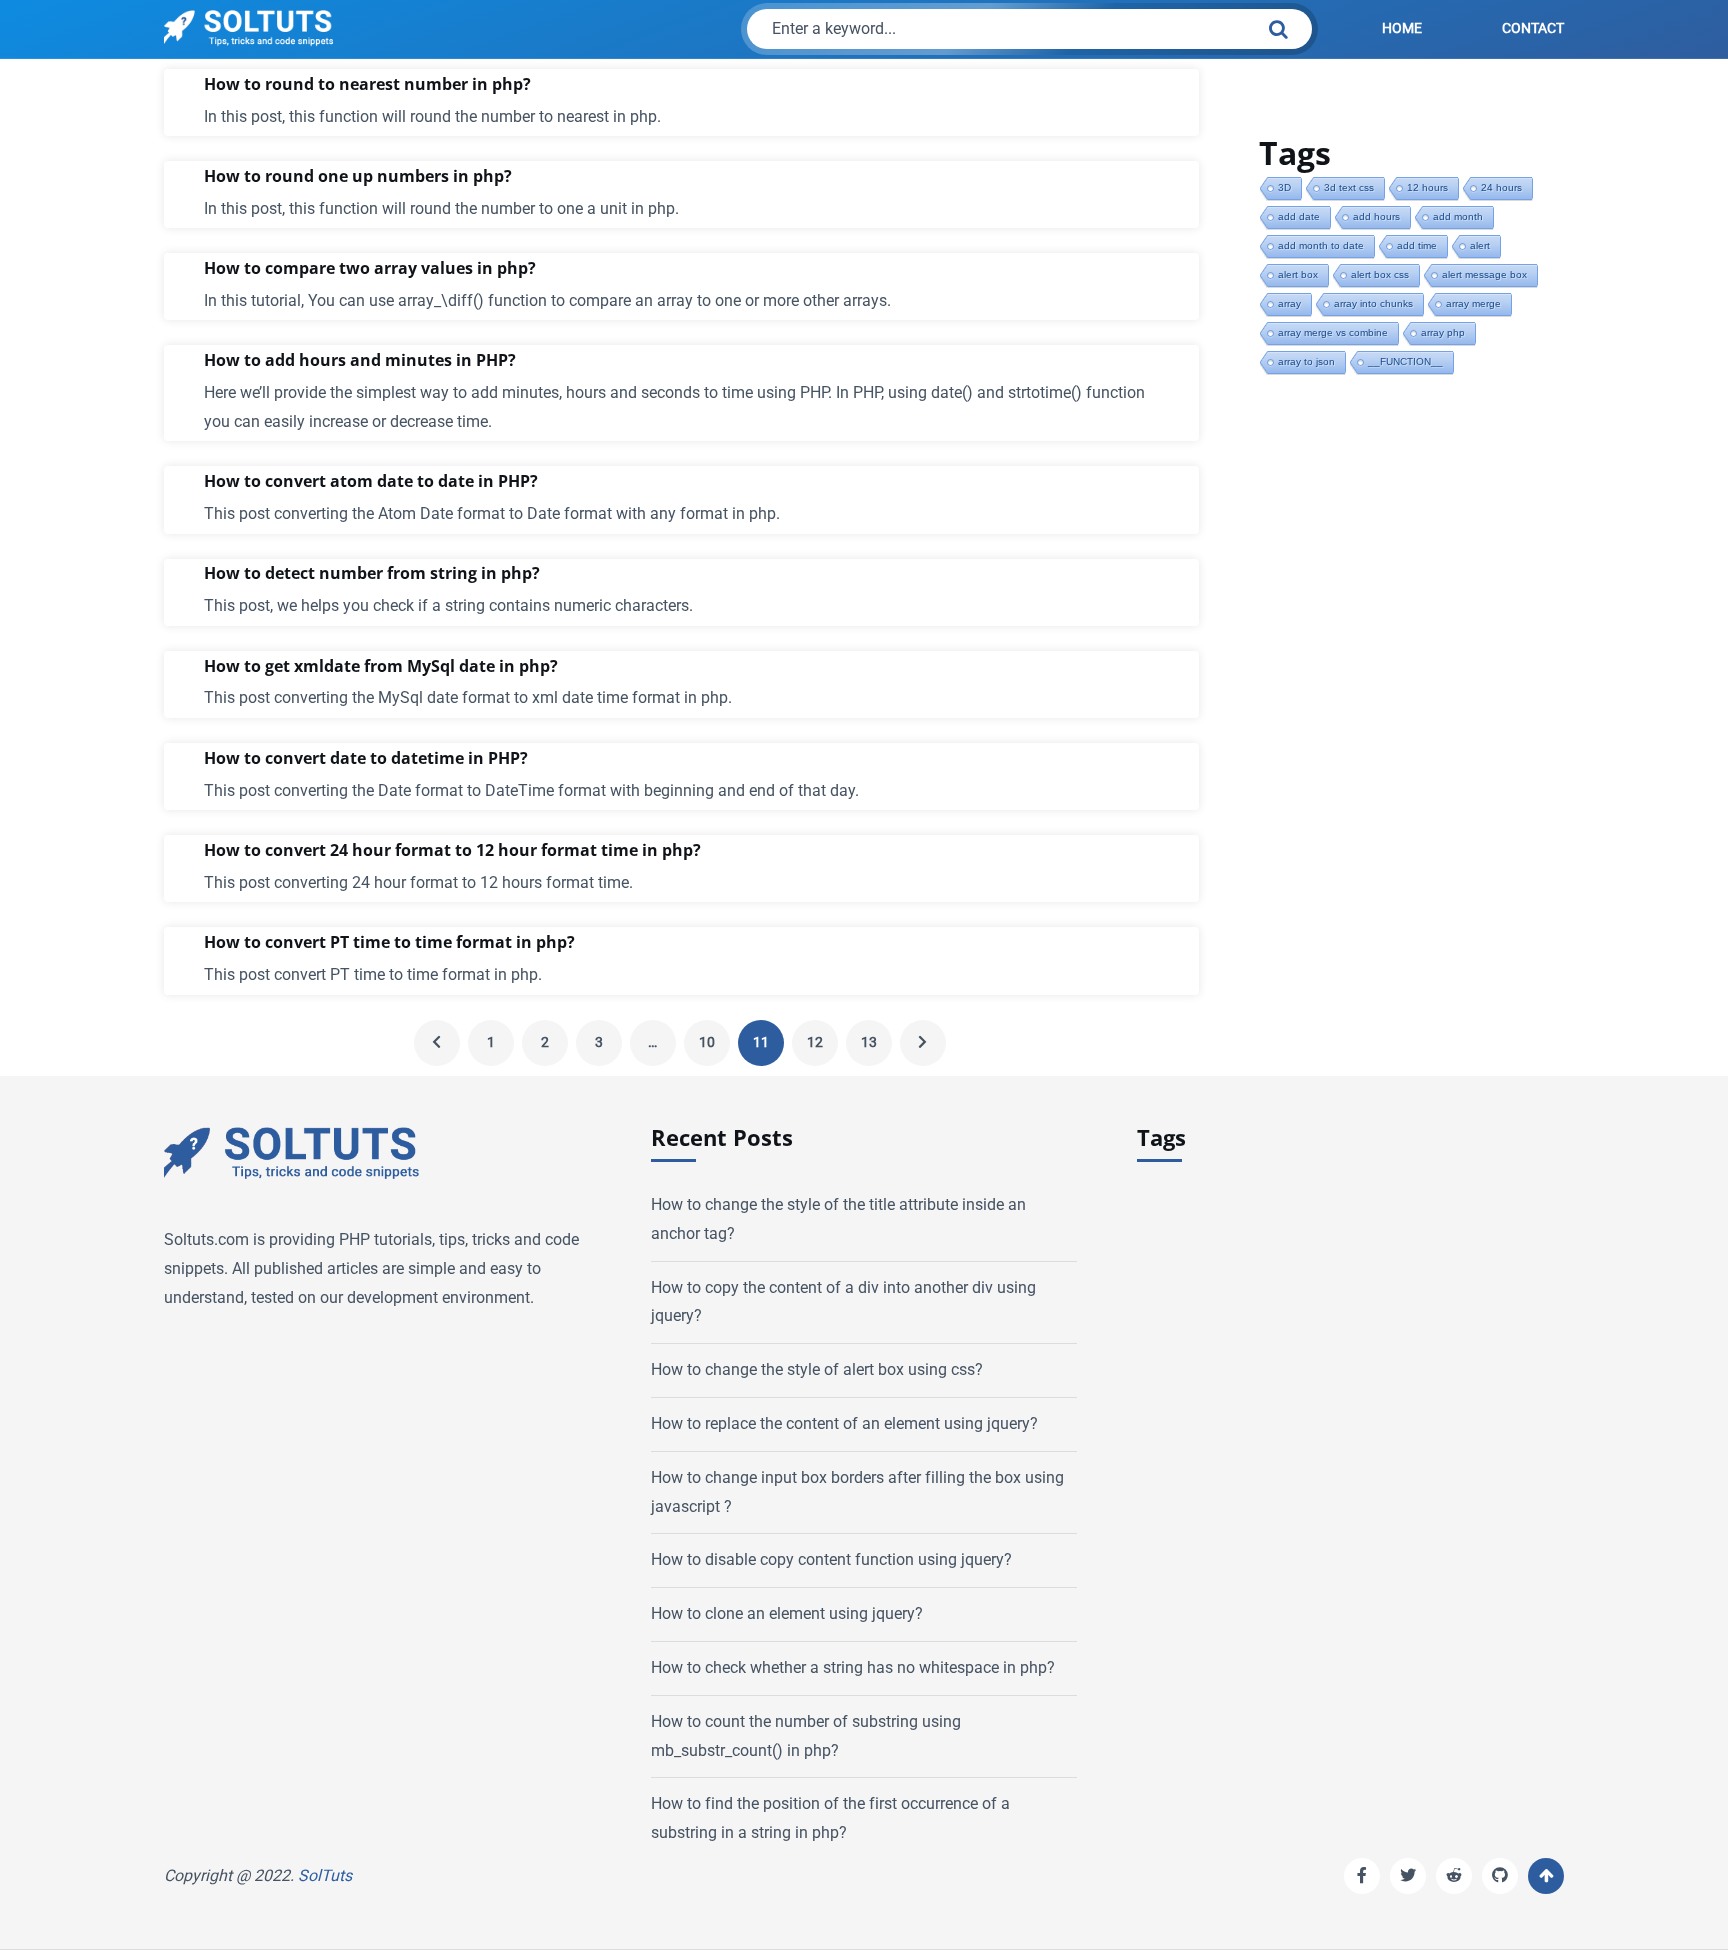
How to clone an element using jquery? (787, 1613)
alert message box (1484, 274)
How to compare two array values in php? (370, 268)
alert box (1298, 274)
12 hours (1427, 187)
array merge (1473, 303)
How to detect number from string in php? (372, 573)
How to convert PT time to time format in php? (389, 942)
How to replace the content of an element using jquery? (844, 1423)
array (1289, 303)
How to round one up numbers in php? (358, 176)
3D (1284, 187)
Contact (1533, 28)
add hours (1376, 216)
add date (1299, 216)
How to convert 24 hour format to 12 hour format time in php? (452, 850)
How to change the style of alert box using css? (817, 1369)
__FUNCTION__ (1405, 361)
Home (1402, 28)
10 (707, 1042)
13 (869, 1042)
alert (1480, 245)
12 (815, 1042)
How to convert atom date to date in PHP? (371, 481)
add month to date (1321, 245)
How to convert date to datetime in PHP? (366, 758)
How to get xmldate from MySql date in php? (381, 666)
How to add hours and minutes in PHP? (360, 360)
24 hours (1501, 187)
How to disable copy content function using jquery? (831, 1559)
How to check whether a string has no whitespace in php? (853, 1667)
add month (1458, 216)
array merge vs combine (1333, 332)
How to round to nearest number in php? (367, 84)
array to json (1306, 361)
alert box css (1380, 274)
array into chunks (1373, 303)
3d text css (1349, 187)
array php (1443, 332)
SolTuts (325, 1875)
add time (1417, 245)
